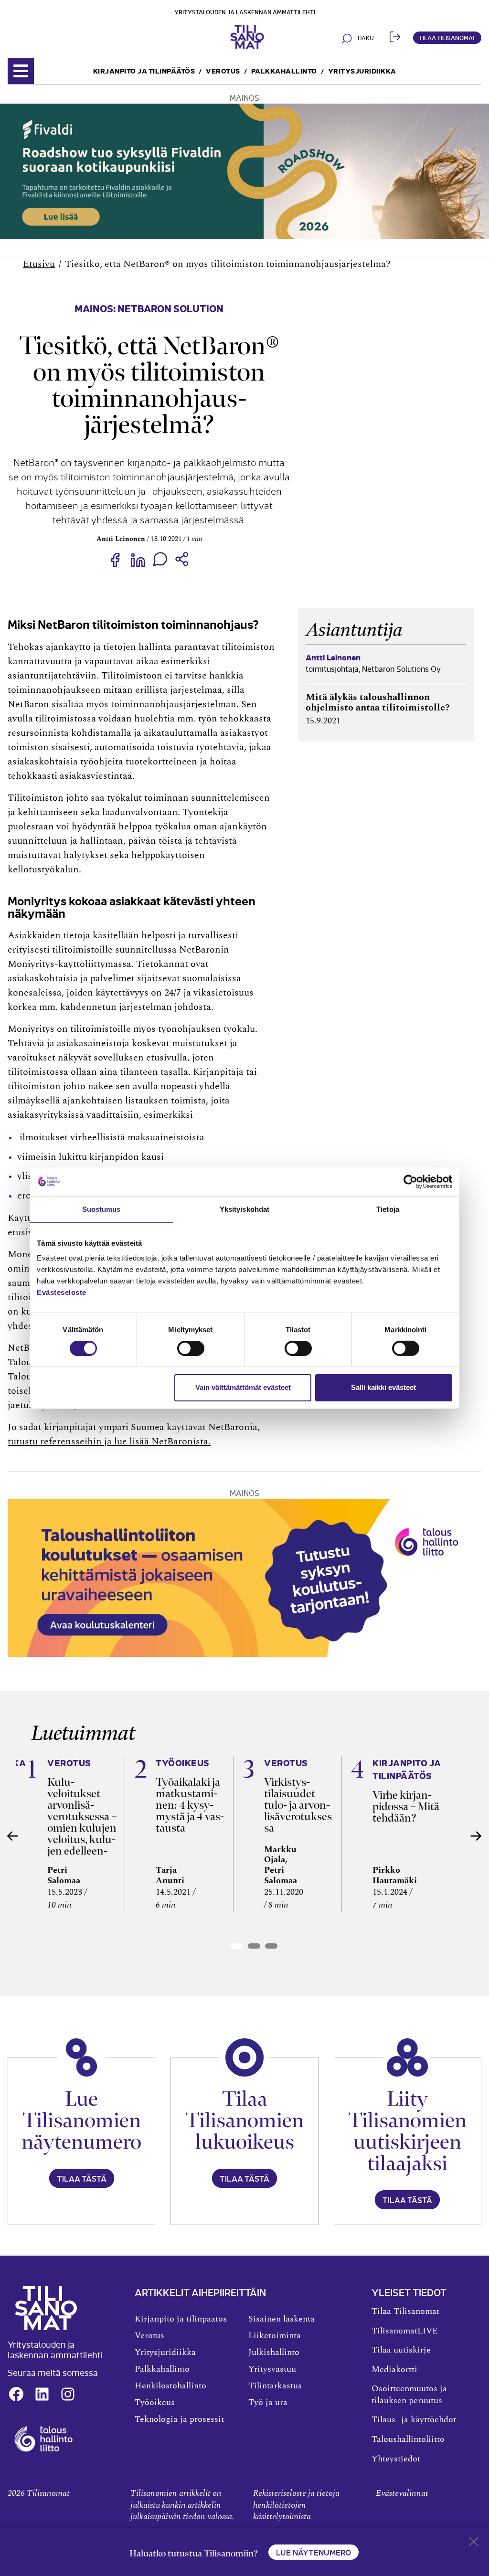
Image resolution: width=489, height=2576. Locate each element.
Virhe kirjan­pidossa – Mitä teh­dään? (406, 1806)
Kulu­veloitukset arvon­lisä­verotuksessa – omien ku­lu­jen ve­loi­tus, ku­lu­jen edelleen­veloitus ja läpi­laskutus (82, 1828)
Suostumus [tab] (101, 1209)
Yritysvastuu (272, 2369)
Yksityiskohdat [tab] (244, 1209)
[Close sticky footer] (474, 2544)
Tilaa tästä (82, 2178)
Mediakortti (394, 2370)
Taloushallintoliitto (408, 2439)
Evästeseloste (62, 1292)
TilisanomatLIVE (405, 2331)
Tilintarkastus (275, 2386)
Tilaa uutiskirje (401, 2350)
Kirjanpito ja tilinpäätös (144, 70)
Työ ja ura (268, 2403)
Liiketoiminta (275, 2336)
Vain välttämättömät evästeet (243, 1387)
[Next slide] (476, 1836)
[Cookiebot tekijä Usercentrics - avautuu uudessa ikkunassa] (410, 1181)
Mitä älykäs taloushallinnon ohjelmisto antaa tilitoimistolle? (378, 702)
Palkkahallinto (284, 70)
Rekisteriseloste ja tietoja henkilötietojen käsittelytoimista (296, 2505)
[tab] (237, 1946)
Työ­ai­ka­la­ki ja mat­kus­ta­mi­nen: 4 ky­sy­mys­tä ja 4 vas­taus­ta (190, 1805)
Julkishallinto (274, 2353)
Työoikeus (155, 2403)
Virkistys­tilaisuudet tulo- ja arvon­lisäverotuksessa (298, 1805)
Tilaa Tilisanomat (447, 37)
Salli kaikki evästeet (383, 1387)
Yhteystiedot (396, 2459)
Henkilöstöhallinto (170, 2386)
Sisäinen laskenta (282, 2319)
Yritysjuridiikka (362, 70)
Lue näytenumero (314, 2552)
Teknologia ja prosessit (179, 2419)
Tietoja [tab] (388, 1209)
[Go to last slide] (13, 1836)
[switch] (191, 1348)
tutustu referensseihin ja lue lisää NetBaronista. (109, 1442)
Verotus (223, 70)
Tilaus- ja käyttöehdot (414, 2420)
